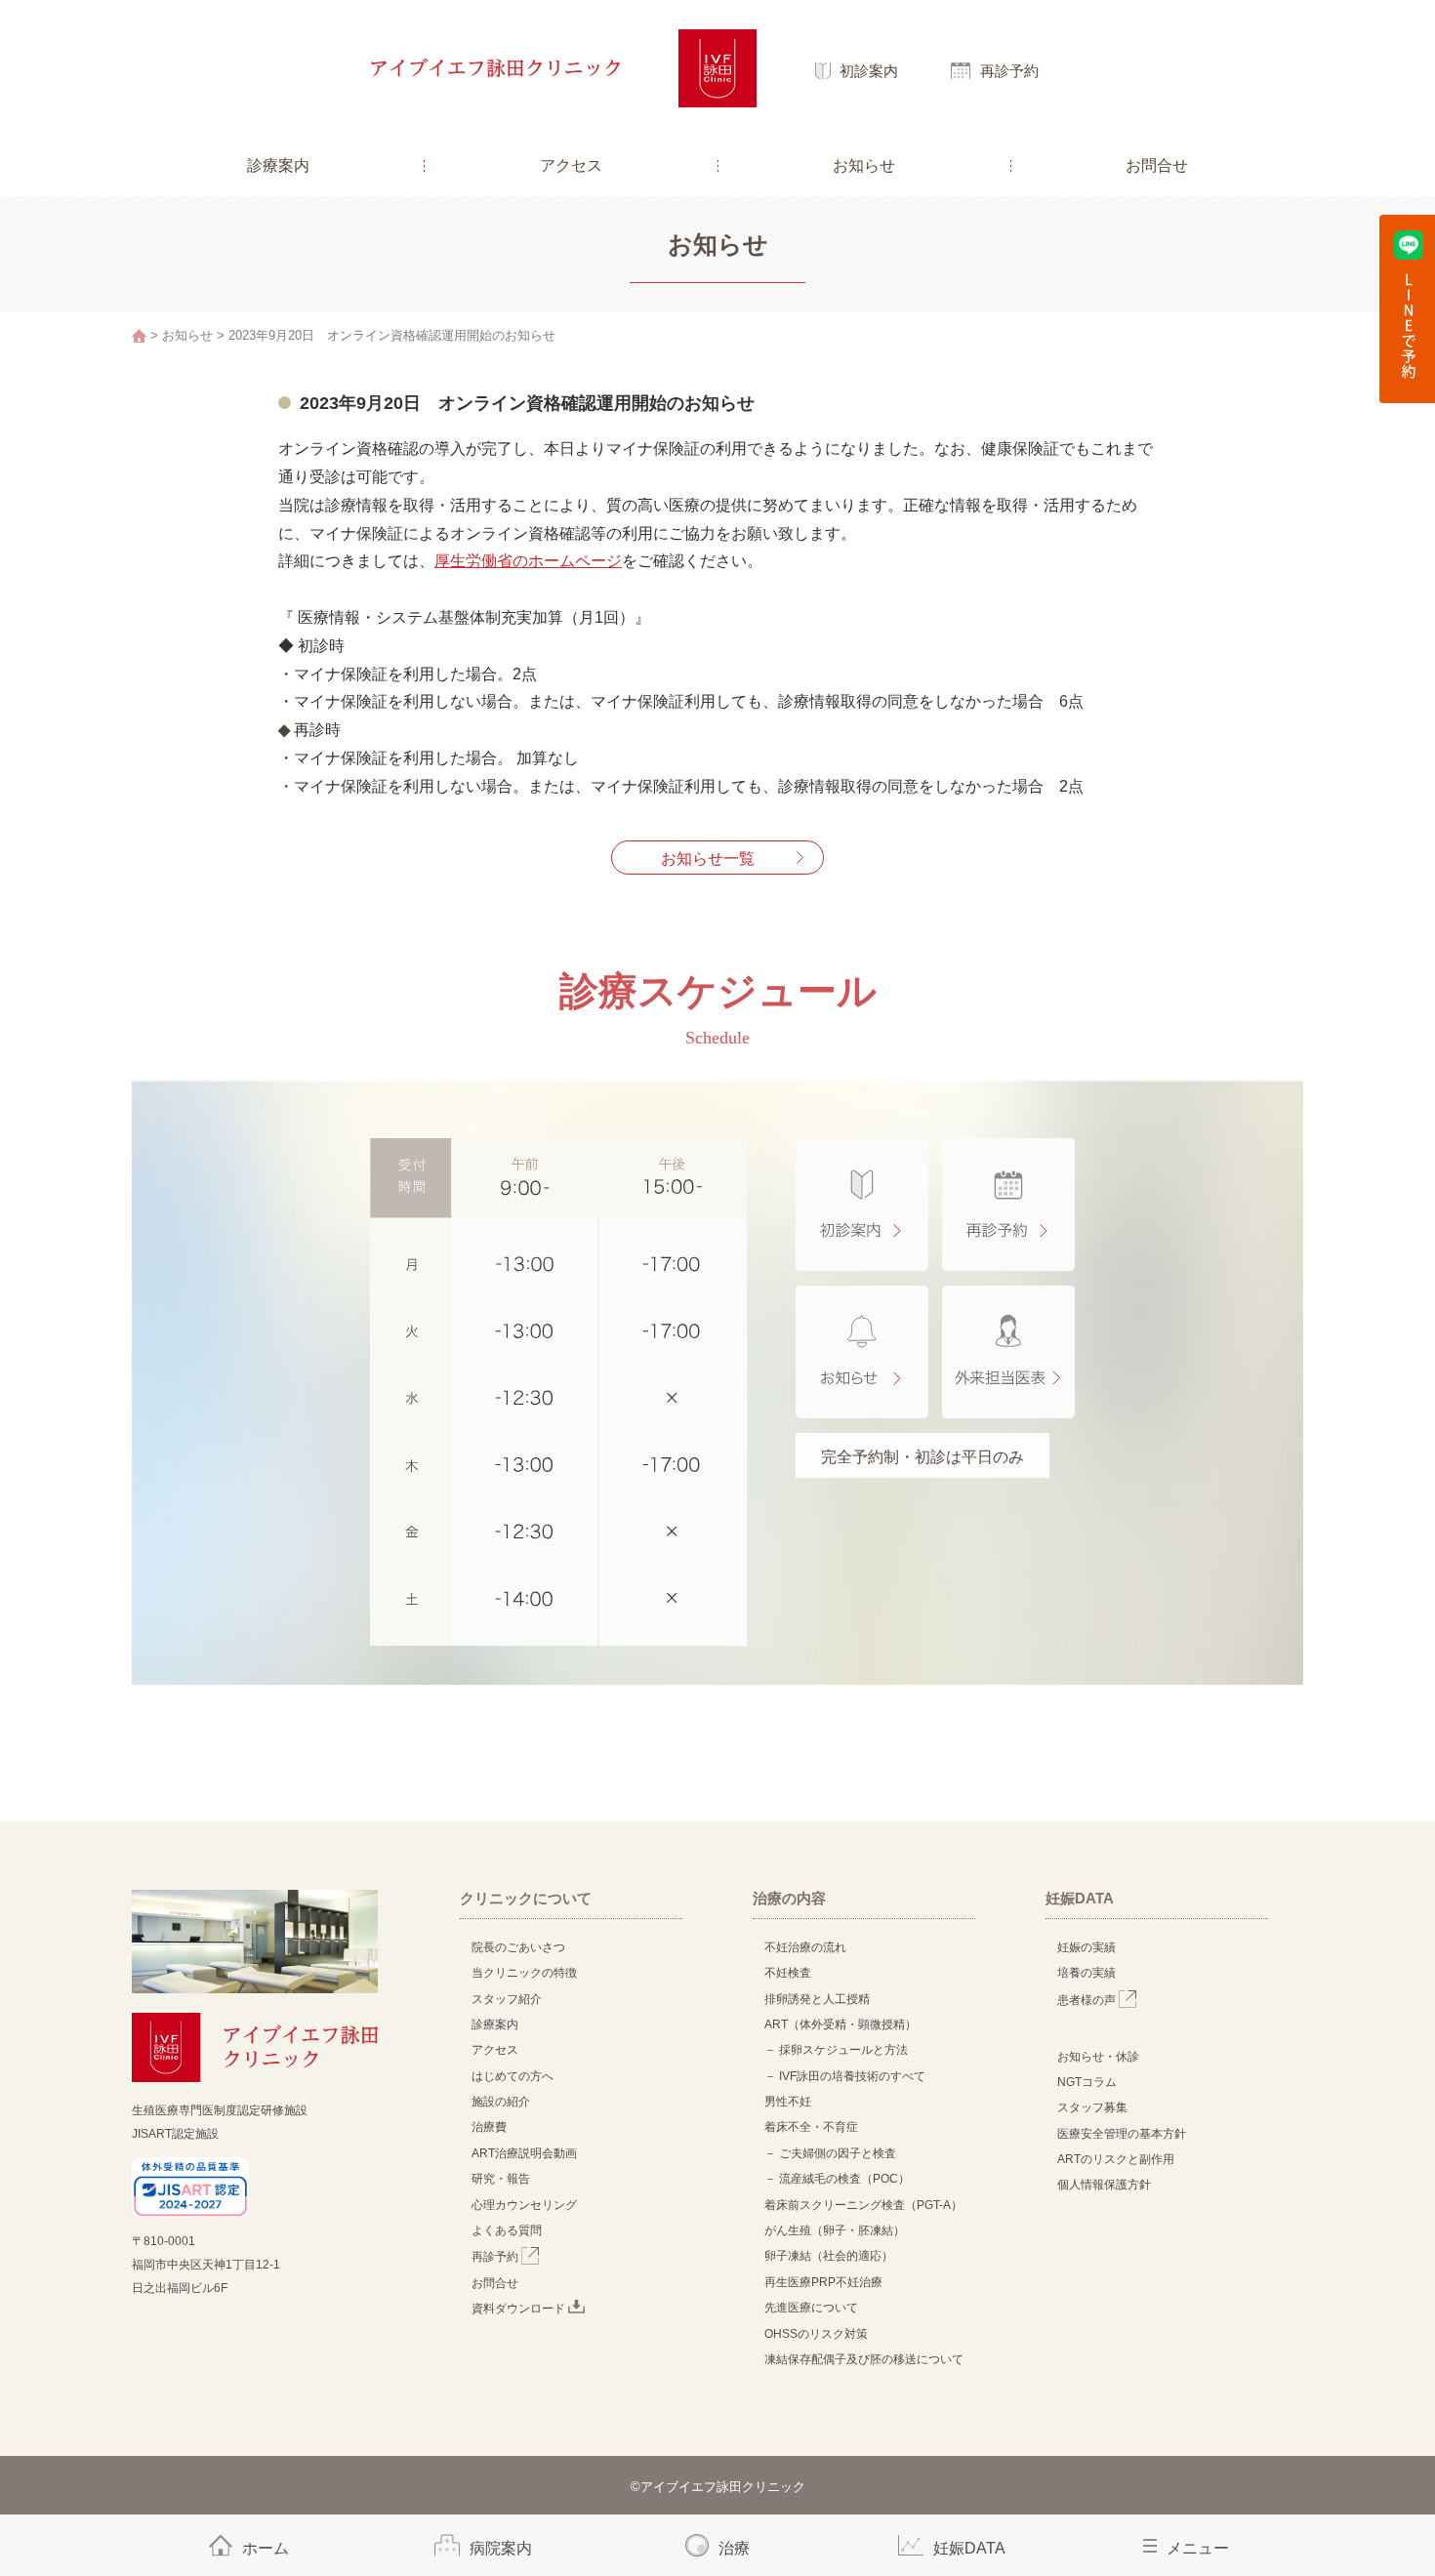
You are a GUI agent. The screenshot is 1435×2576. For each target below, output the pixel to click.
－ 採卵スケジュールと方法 (836, 2050)
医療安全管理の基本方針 (1122, 2134)
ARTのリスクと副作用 (1116, 2159)
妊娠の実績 (1086, 1947)
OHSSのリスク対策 (816, 2334)
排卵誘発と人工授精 (817, 1999)
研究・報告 (501, 2179)
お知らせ (864, 165)
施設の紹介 (501, 2102)
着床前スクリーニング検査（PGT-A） (863, 2205)
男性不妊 (788, 2102)
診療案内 (278, 165)
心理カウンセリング (524, 2205)
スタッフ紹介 (507, 1999)
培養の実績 (1086, 1973)
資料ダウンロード (520, 2309)
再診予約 (1009, 71)
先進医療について (811, 2308)
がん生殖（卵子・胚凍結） (835, 2230)
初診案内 (869, 71)
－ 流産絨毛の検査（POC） (837, 2179)
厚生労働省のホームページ (528, 561)
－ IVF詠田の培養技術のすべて (845, 2076)
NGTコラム (1087, 2082)
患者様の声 (1088, 2000)
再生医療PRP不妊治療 (823, 2282)
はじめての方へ (512, 2076)
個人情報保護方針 (1104, 2185)
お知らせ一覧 (708, 859)
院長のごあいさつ (518, 1947)
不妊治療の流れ (805, 1947)
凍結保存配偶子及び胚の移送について (864, 2359)
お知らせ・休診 (1098, 2057)
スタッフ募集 (1092, 2107)
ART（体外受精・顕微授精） (840, 2024)
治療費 (489, 2127)
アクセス (571, 165)
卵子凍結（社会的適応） (829, 2256)
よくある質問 (507, 2230)
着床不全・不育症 (811, 2127)
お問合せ (1157, 165)
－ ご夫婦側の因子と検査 (830, 2153)
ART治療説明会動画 (524, 2153)
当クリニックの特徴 (530, 1973)
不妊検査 (788, 1973)
